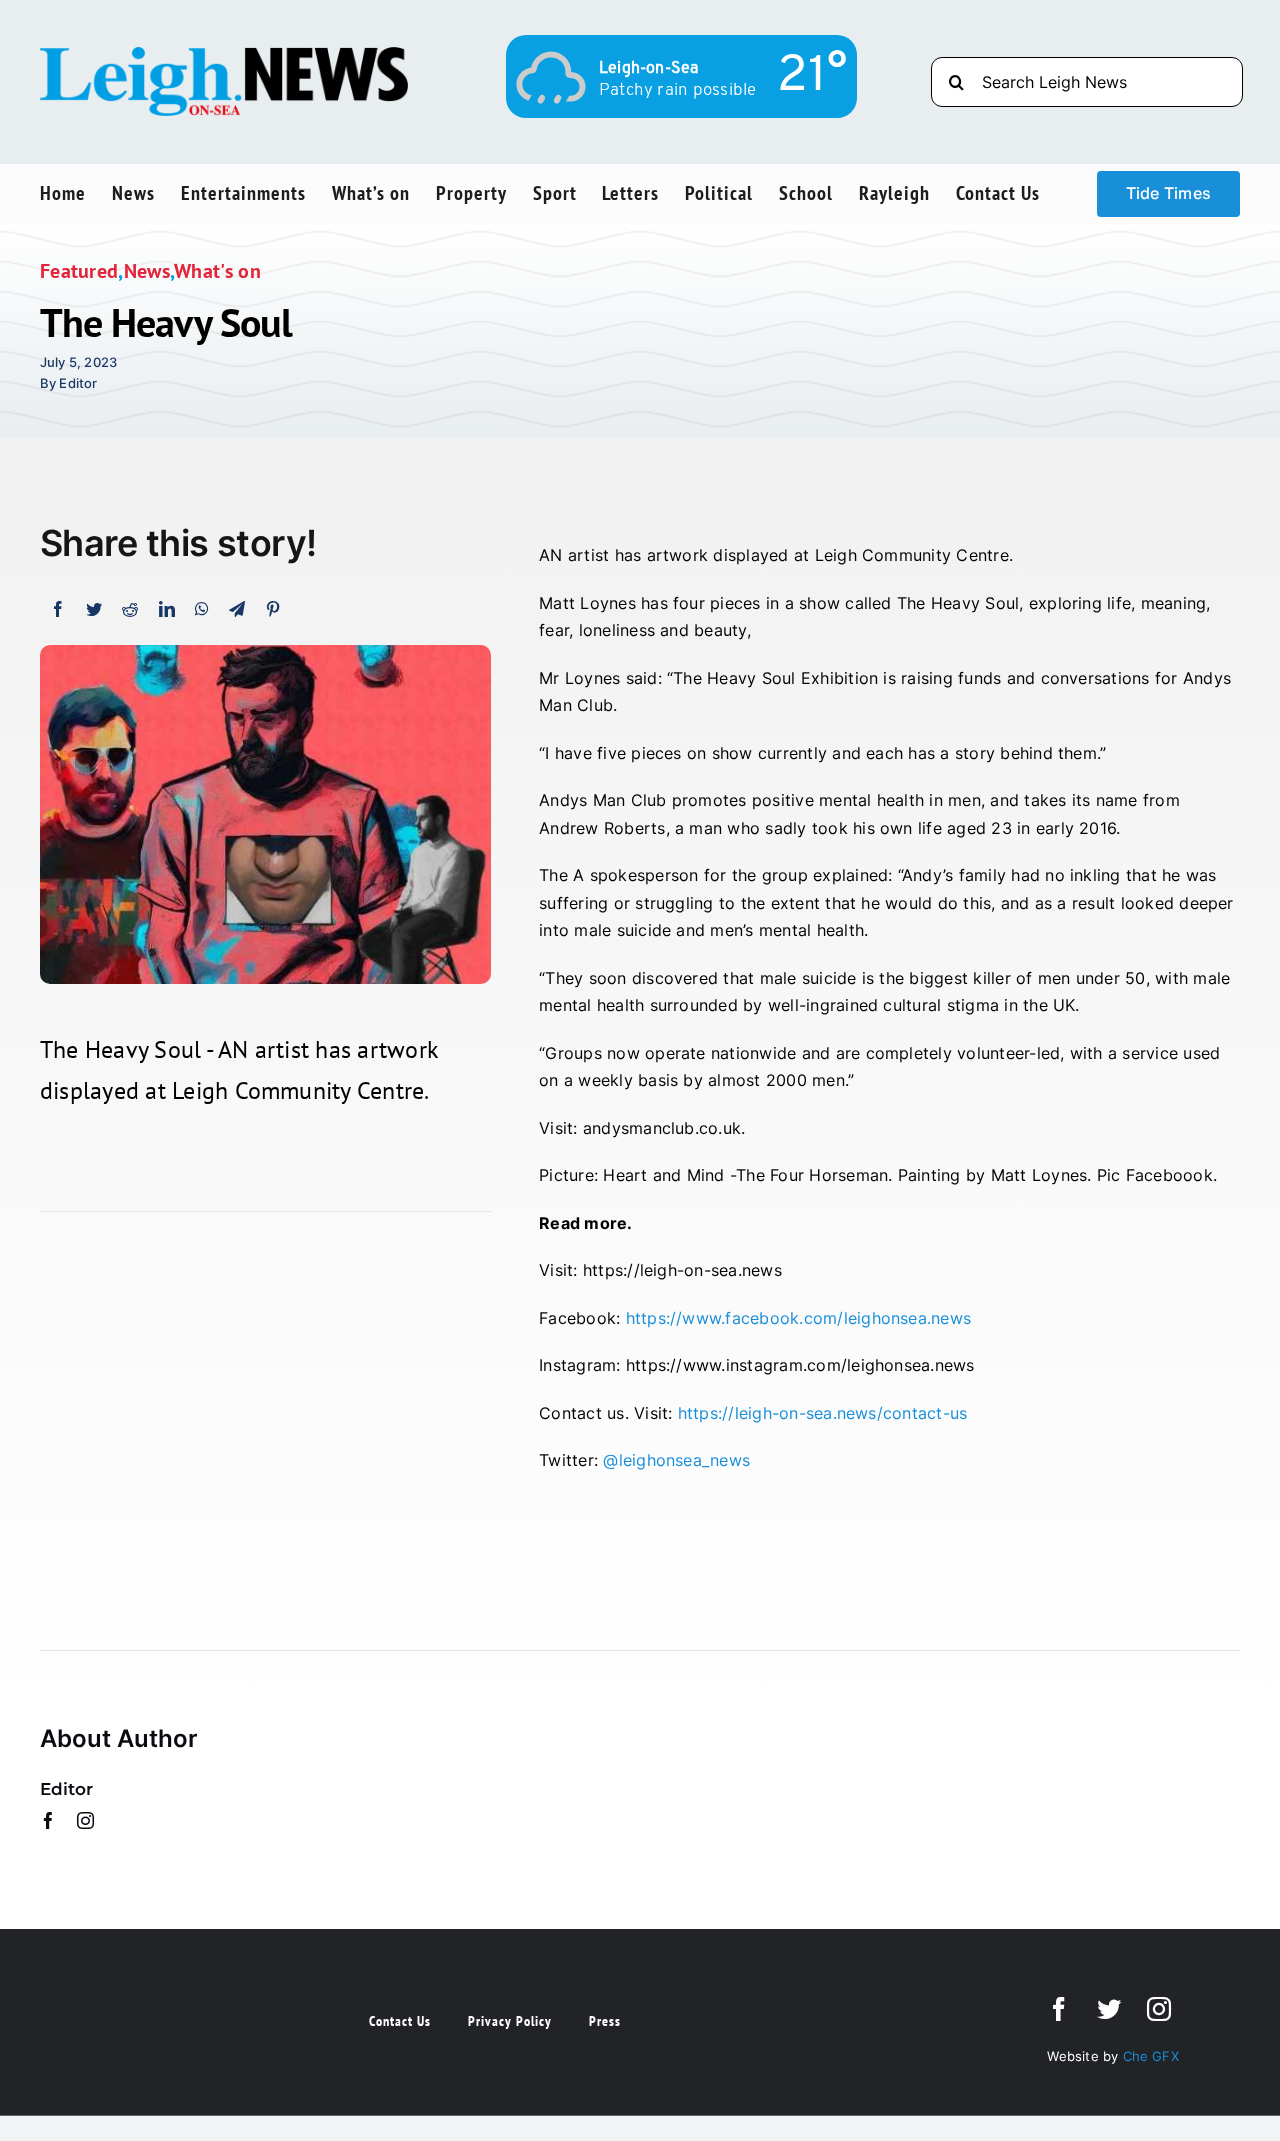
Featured (79, 271)
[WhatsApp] (202, 610)
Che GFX (1148, 2056)
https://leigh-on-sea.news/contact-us (823, 1413)
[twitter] (1109, 2009)
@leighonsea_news (676, 1460)
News (147, 271)
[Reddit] (130, 610)
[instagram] (85, 1820)
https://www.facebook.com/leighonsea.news (799, 1318)
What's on (217, 271)
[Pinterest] (273, 610)
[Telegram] (237, 610)
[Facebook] (58, 610)
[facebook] (48, 1820)
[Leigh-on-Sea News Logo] (224, 55)
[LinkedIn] (167, 610)
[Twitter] (94, 610)
